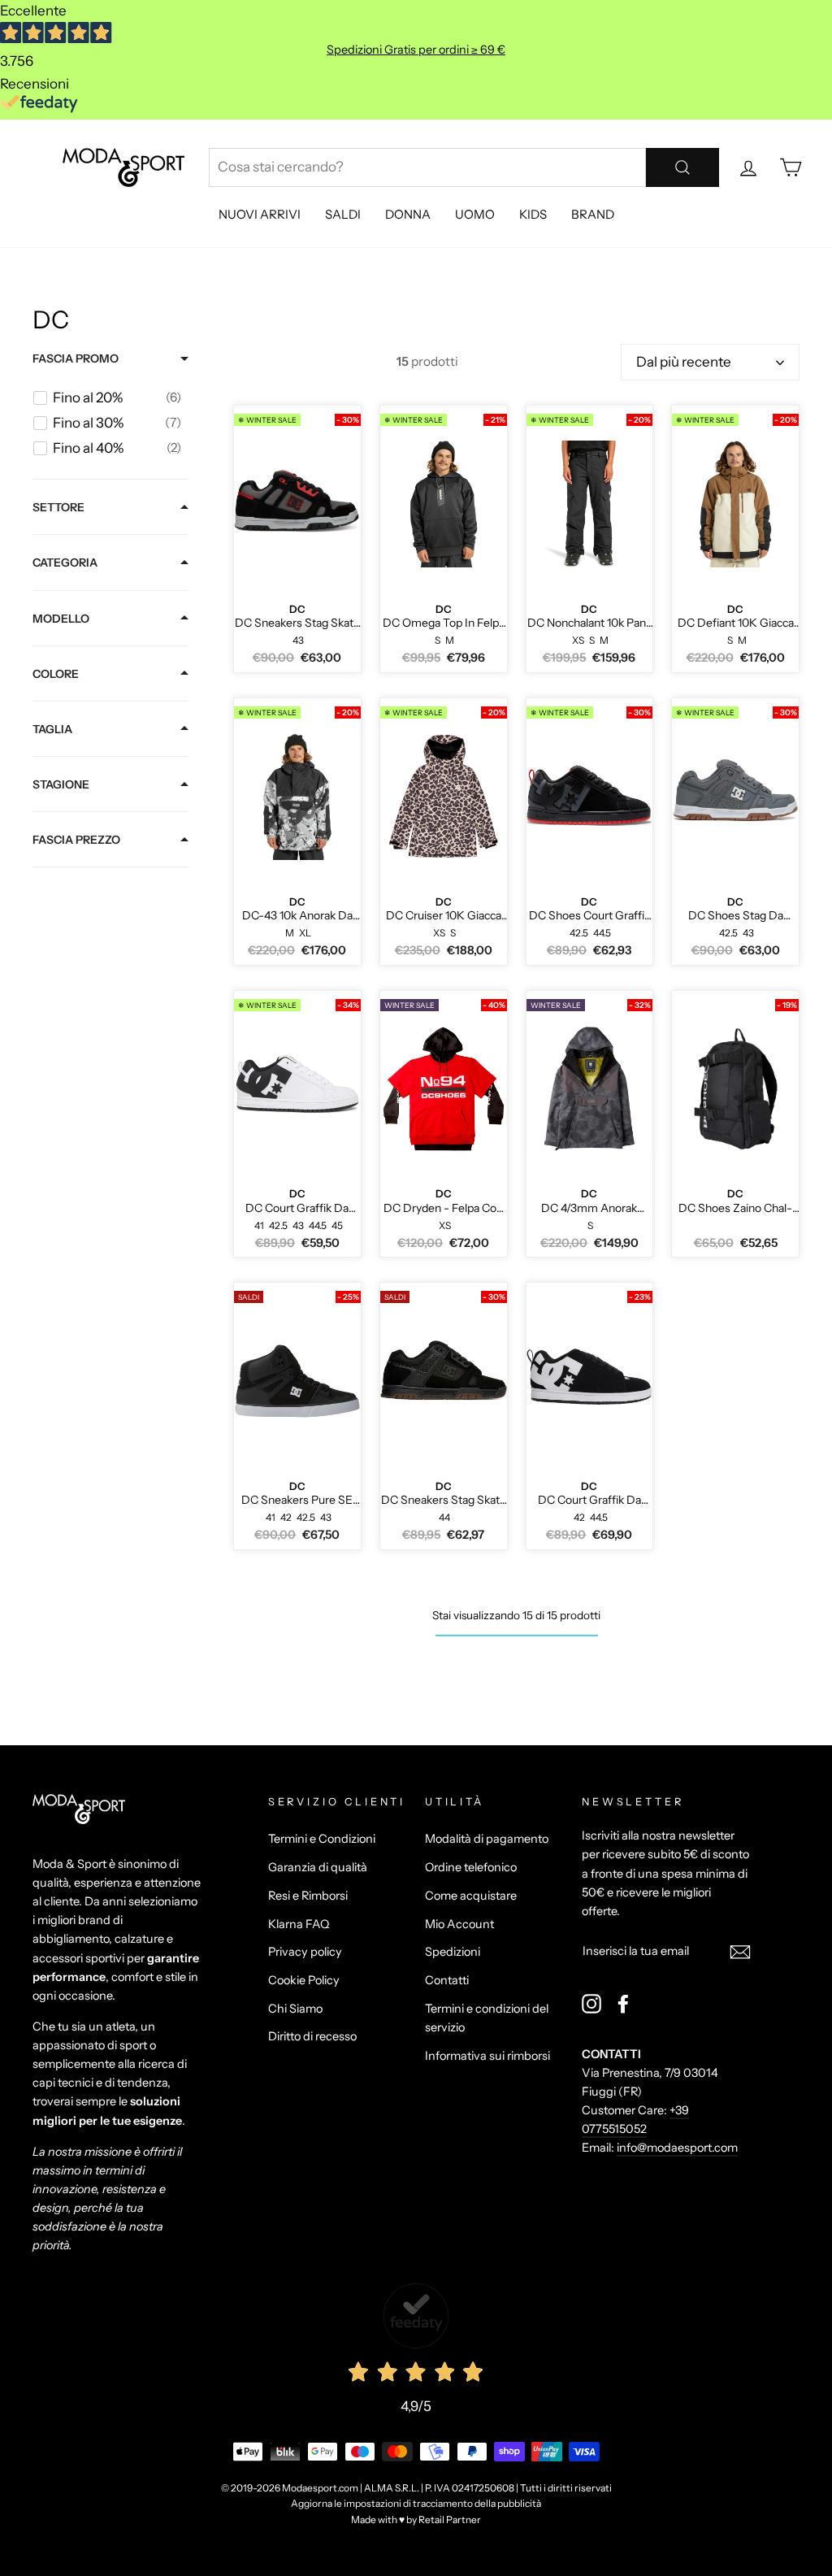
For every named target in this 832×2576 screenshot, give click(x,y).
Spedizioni (453, 1952)
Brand (593, 214)
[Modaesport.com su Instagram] (591, 2004)
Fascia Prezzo (76, 840)
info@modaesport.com (677, 2148)
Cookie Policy (304, 1980)
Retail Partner (450, 2520)
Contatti (447, 1980)
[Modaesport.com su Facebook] (623, 2004)
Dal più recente (684, 362)
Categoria (65, 563)
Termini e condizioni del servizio (487, 2018)
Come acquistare (471, 1896)
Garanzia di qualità (318, 1867)
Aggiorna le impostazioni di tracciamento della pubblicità (416, 2503)
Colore (56, 674)
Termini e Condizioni (322, 1839)
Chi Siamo (295, 2009)
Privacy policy (305, 1952)
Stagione (61, 784)
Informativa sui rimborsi (487, 2056)
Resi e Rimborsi (308, 1896)
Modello (61, 619)
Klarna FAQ (299, 1924)
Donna (408, 214)
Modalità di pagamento (487, 1839)
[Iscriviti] (740, 1951)
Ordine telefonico (471, 1867)
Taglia (52, 729)
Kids (533, 214)
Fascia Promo (76, 358)
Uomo (475, 214)
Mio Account (459, 1924)
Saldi (343, 214)
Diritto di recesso (312, 2036)
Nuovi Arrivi (260, 214)
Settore (58, 507)
